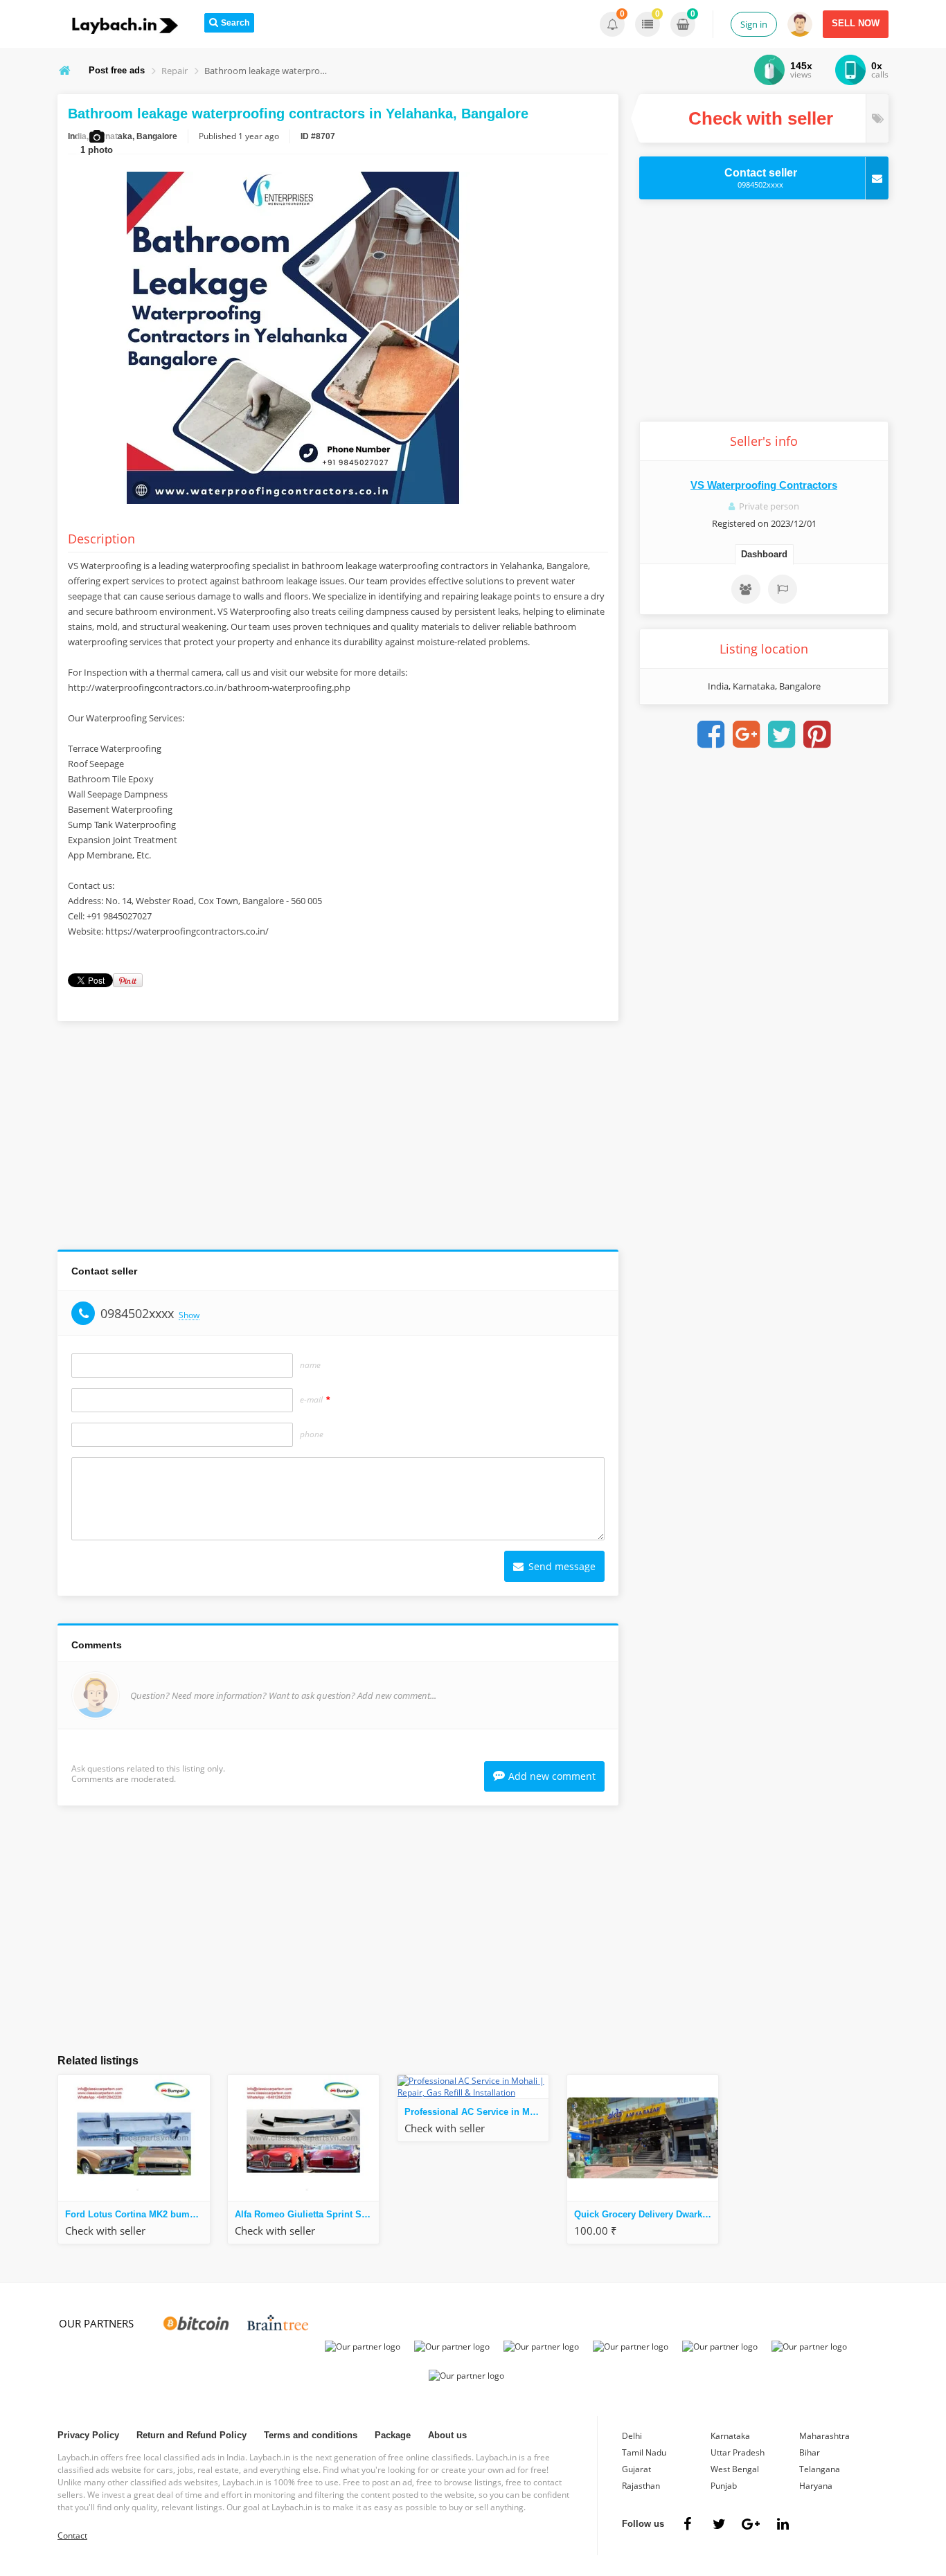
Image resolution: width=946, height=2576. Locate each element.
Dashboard (764, 554)
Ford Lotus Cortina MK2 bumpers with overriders (137, 2214)
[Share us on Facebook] (687, 2524)
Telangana (820, 2469)
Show (189, 1316)
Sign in (754, 24)
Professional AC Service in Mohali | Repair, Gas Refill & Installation (476, 2112)
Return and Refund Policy (191, 2435)
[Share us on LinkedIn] (783, 2524)
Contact (72, 2536)
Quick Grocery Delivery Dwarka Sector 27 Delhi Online (646, 2214)
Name (310, 1365)
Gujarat (636, 2469)
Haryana (816, 2486)
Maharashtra (824, 2436)
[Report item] (783, 589)
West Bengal (735, 2469)
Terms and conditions (311, 2435)
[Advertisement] (338, 1139)
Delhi (632, 2436)
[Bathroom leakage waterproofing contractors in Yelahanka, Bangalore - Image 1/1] (293, 504)
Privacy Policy (88, 2435)
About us (447, 2435)
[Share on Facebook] (711, 735)
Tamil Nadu (644, 2452)
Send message (561, 1566)
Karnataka (730, 2436)
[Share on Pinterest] (817, 735)
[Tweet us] (719, 2524)
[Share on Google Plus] (747, 735)
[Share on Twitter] (782, 735)
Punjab (724, 2486)
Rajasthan (641, 2486)
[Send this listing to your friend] (746, 589)
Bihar (810, 2452)
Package (393, 2435)
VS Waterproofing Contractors (764, 485)
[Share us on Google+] (751, 2524)
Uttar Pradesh (738, 2452)
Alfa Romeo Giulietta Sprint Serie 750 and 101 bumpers (307, 2214)
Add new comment (552, 1776)
